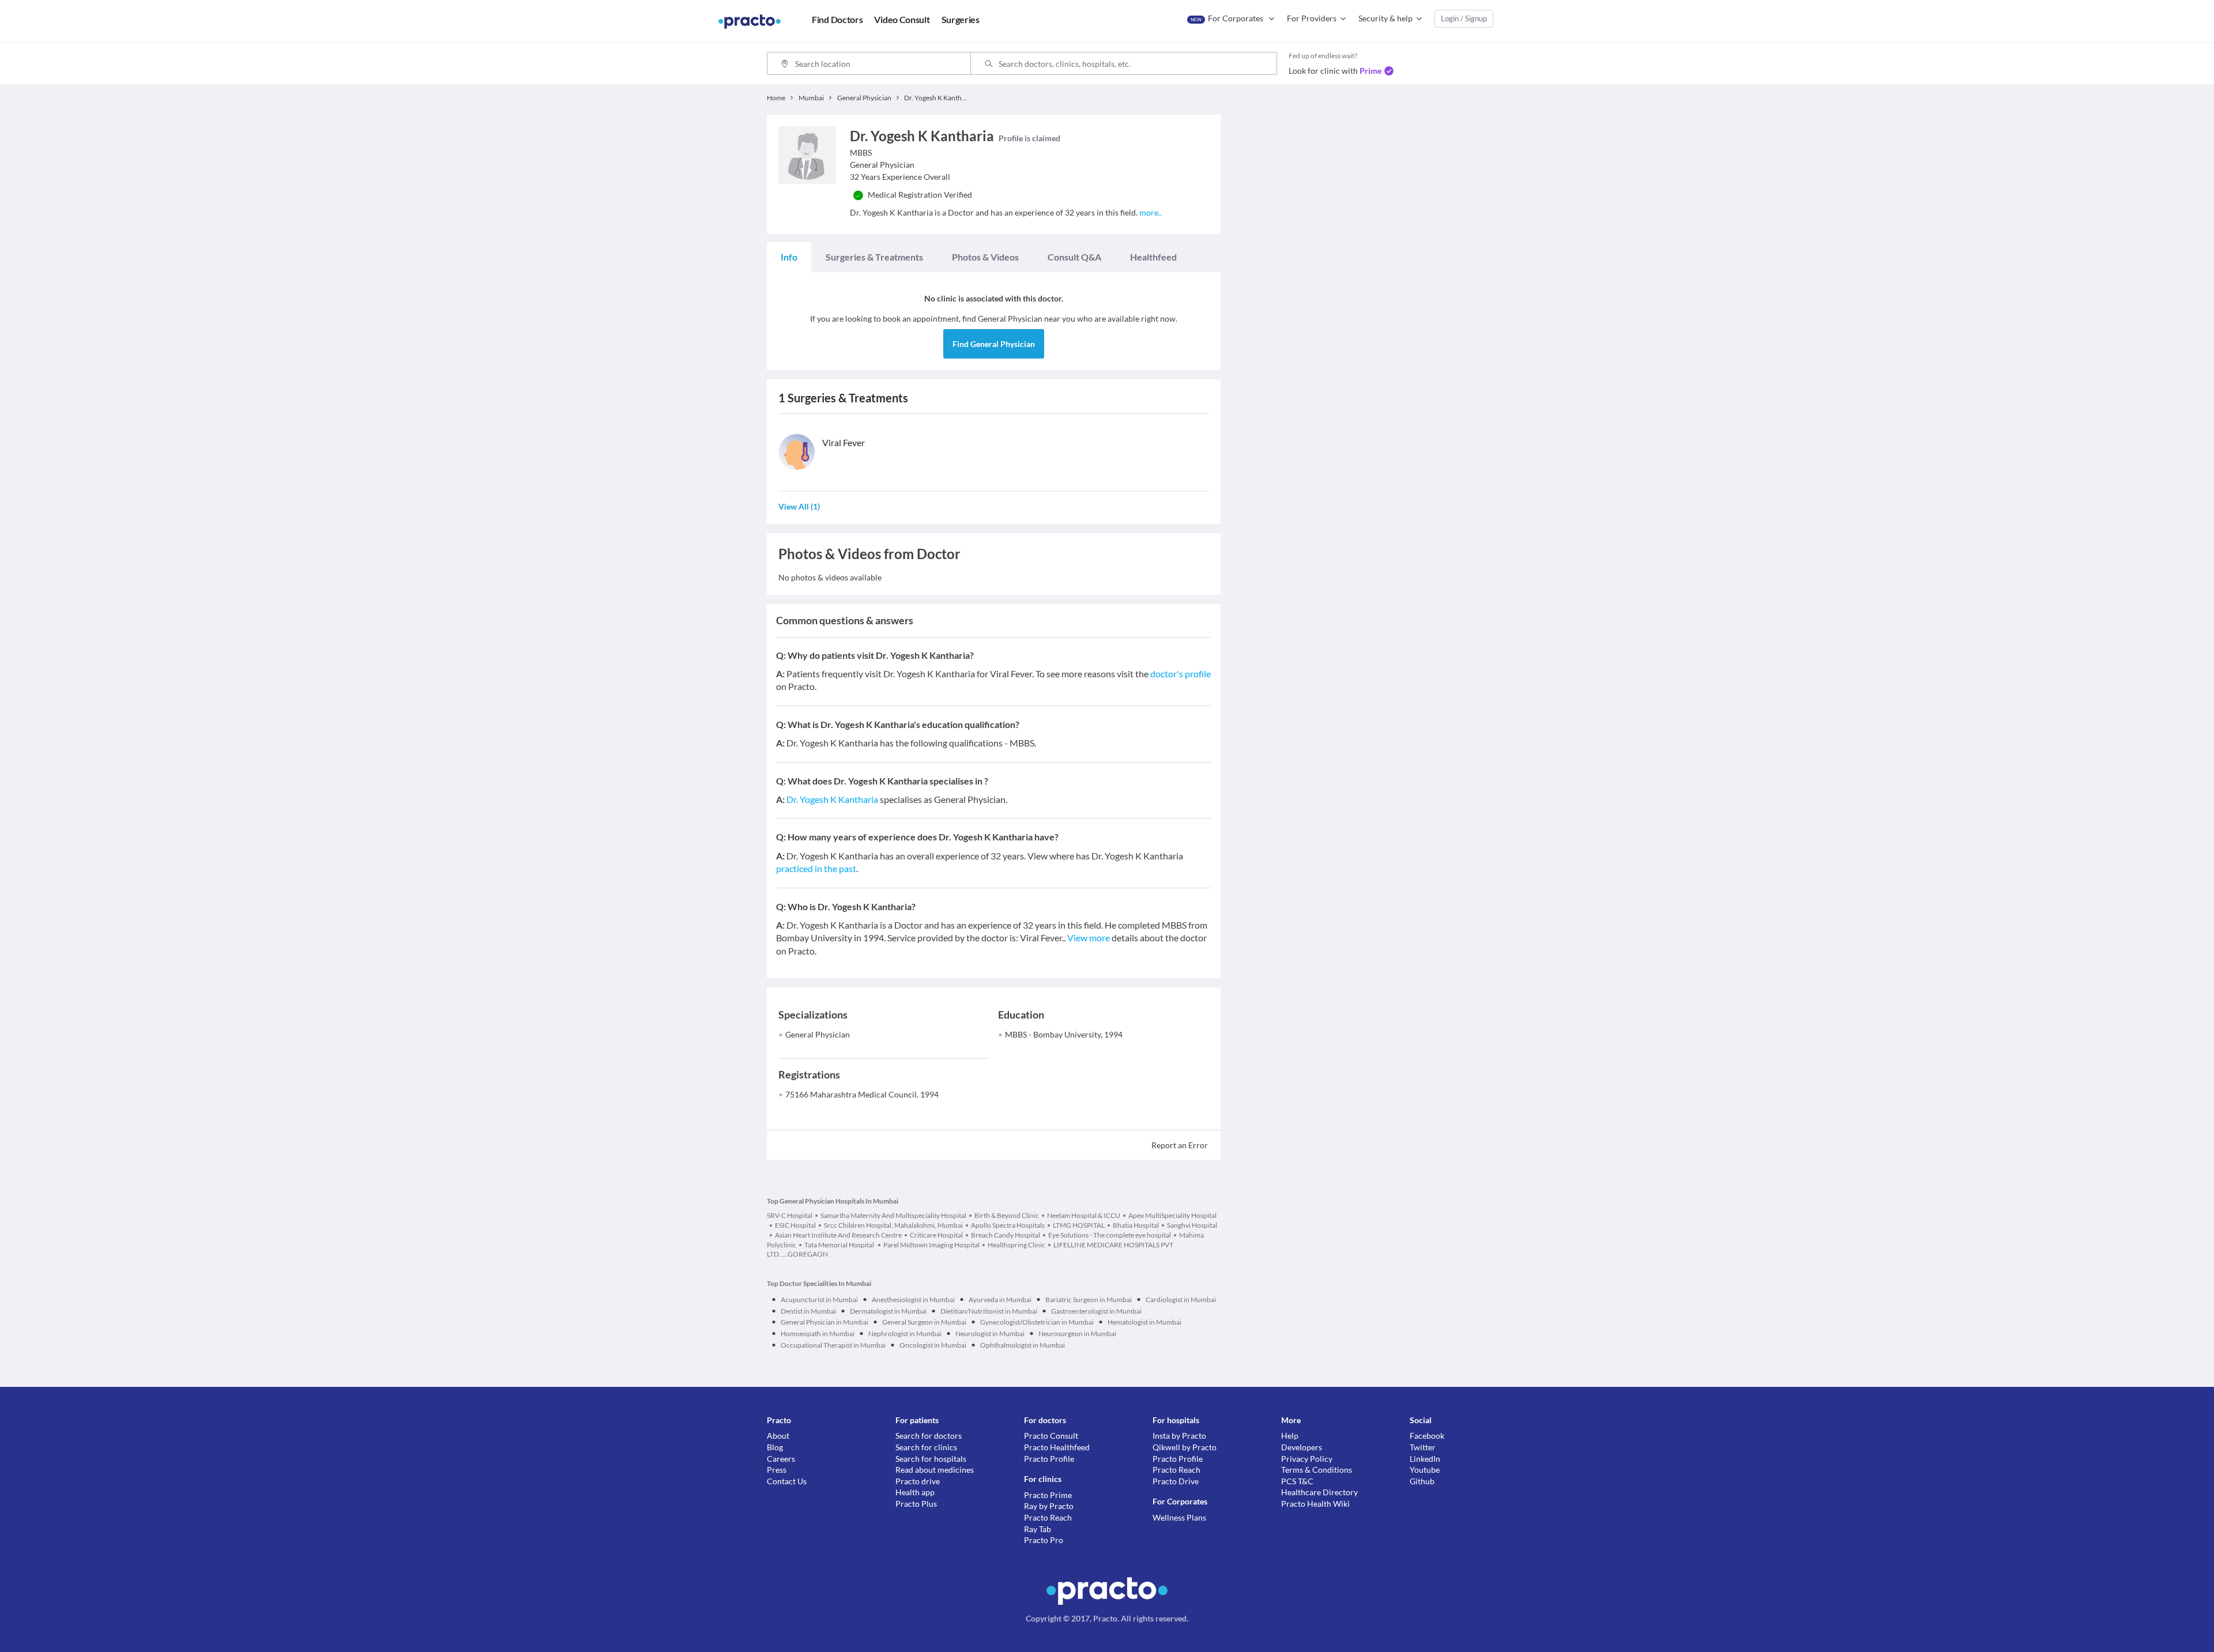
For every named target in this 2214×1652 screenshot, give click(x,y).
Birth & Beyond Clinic (1007, 1215)
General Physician (818, 1034)
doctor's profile (1181, 674)
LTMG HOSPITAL (1079, 1225)
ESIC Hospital (795, 1225)
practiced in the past (816, 868)
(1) (799, 506)
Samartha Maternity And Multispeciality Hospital (893, 1215)
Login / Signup (1464, 18)
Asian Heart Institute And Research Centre (838, 1235)
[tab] (789, 257)
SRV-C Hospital (790, 1215)
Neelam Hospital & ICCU (1084, 1215)
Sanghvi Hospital (1192, 1225)
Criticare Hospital (936, 1235)
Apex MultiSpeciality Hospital (1172, 1215)
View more (1089, 938)
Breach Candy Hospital (1006, 1235)
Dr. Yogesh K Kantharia (832, 799)
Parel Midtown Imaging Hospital (931, 1245)
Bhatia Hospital (1136, 1225)
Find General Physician (994, 344)
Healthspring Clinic (1016, 1245)
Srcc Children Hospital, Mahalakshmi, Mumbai (893, 1225)
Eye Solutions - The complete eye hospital (1110, 1235)
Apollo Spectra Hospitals (1008, 1225)
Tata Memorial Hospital (840, 1245)
